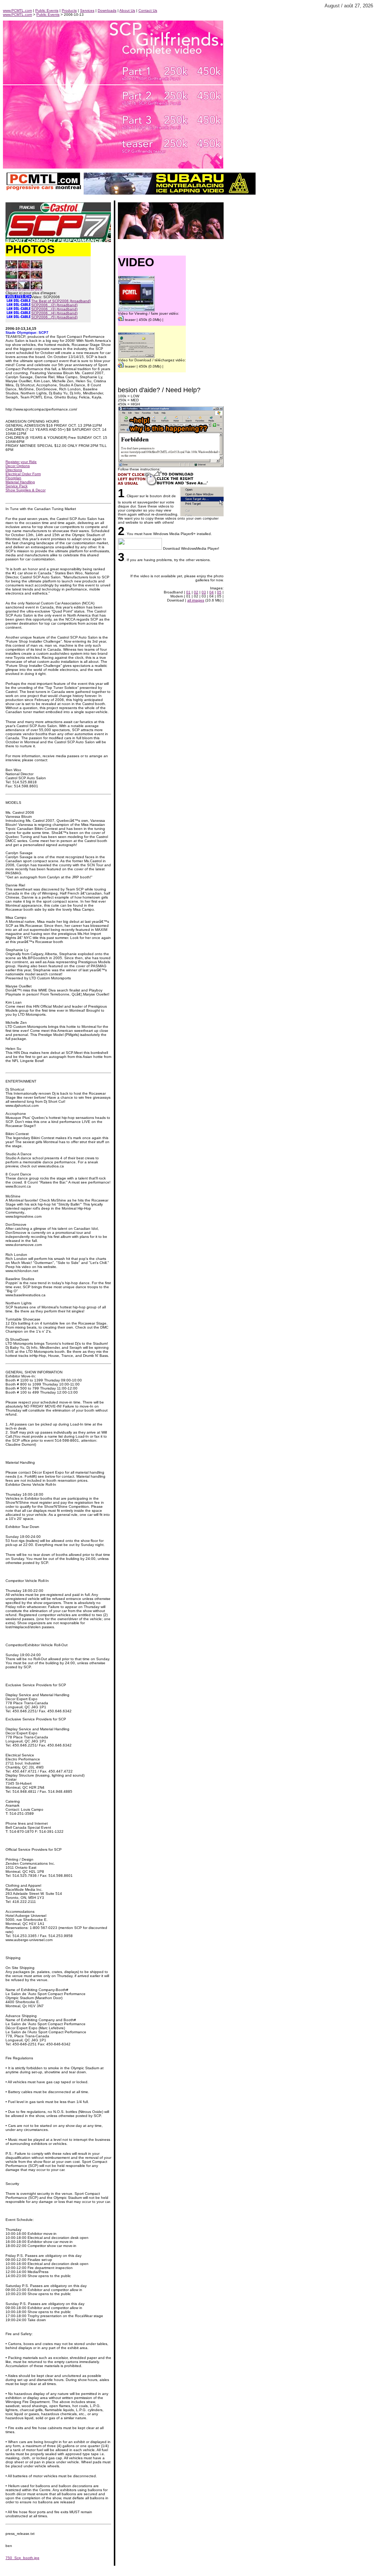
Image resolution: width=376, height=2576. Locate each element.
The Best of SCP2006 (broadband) (61, 301)
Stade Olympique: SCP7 (27, 333)
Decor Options (18, 466)
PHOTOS (30, 249)
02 (196, 592)
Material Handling (20, 482)
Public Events (47, 10)
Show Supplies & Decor (26, 490)
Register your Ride (21, 462)
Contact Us (148, 10)
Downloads (107, 10)
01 (188, 592)
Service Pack (17, 486)
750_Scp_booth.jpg (22, 2558)
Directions (14, 470)
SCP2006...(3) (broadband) (54, 309)
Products (69, 10)
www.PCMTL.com (17, 10)
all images (196, 600)
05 (219, 592)
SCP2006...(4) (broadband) (54, 313)
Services (87, 10)
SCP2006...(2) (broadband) (54, 305)
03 (204, 592)
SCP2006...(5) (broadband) (54, 317)
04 (211, 592)
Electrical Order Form (23, 474)
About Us (127, 10)
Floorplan (13, 478)
